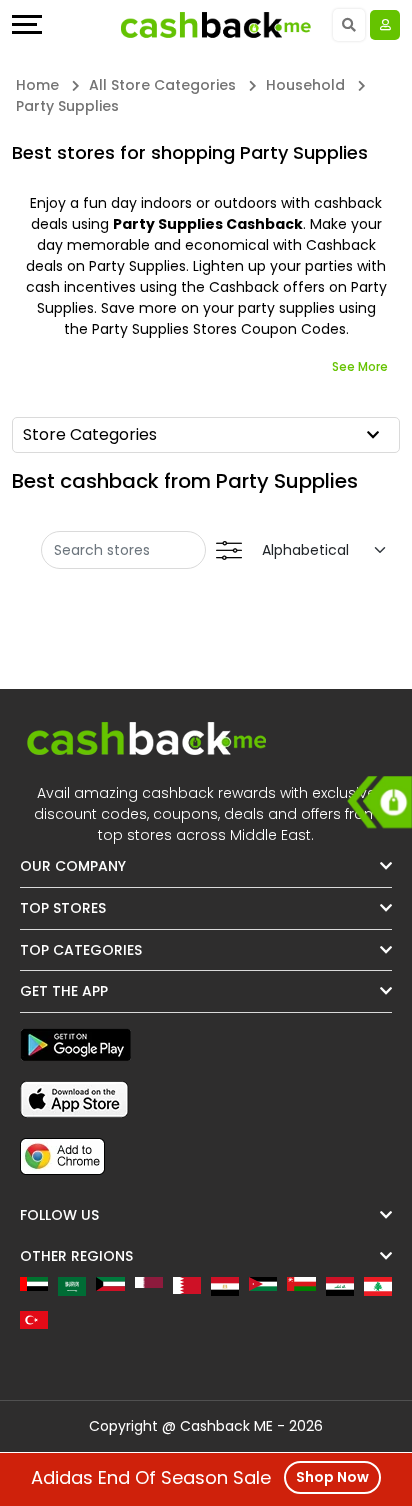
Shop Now (332, 1477)
